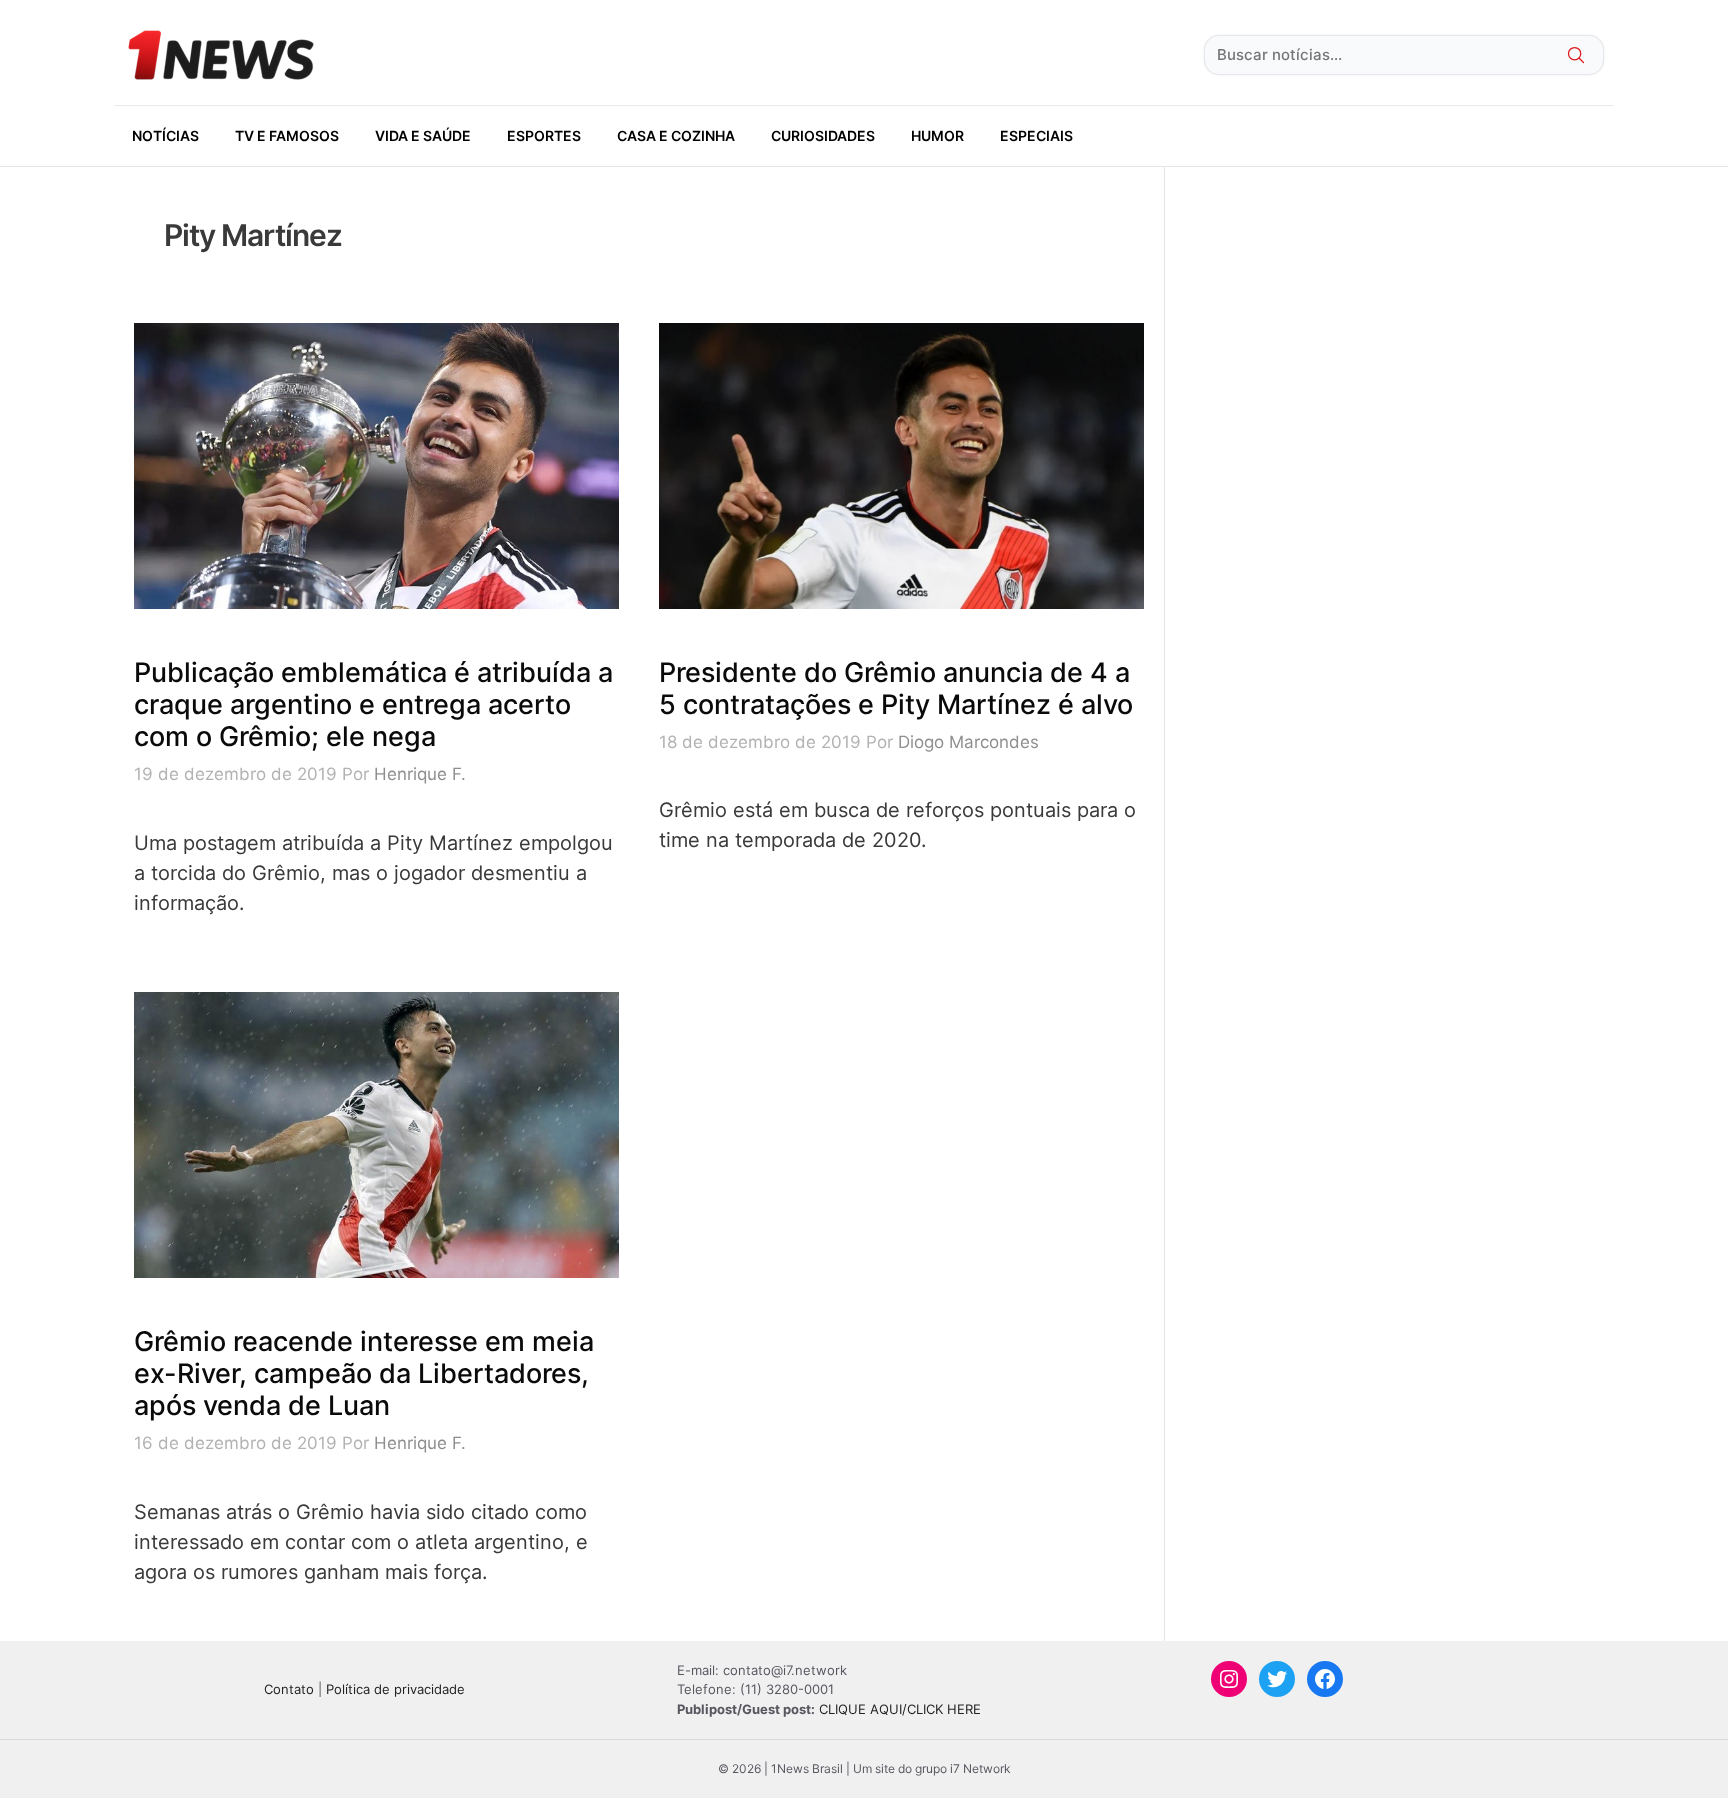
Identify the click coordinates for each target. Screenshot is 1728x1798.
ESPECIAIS (1036, 135)
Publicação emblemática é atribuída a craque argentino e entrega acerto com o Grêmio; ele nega (373, 705)
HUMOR (937, 135)
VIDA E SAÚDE (423, 135)
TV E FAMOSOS (287, 135)
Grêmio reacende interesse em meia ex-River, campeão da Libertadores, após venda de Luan (364, 1374)
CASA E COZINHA (676, 135)
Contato (289, 1689)
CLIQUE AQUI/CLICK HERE (900, 1709)
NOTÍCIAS (165, 135)
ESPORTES (544, 135)
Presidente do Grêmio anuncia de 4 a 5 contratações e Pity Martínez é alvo (896, 688)
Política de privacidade (395, 1689)
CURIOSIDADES (823, 135)
